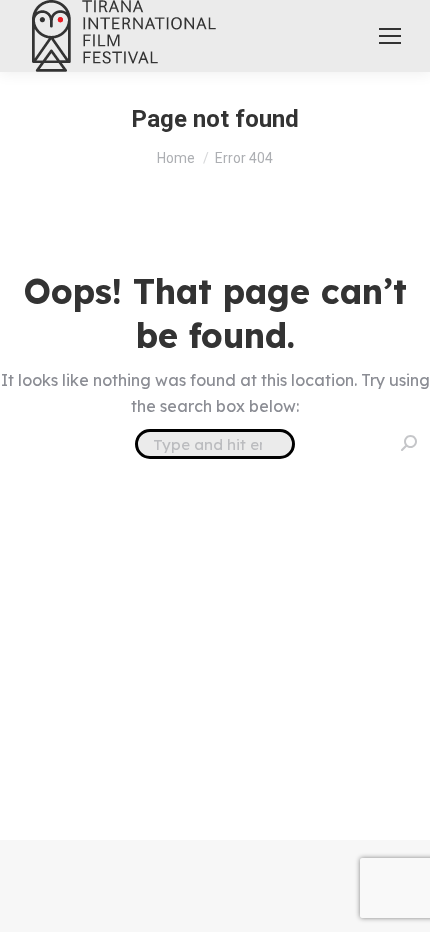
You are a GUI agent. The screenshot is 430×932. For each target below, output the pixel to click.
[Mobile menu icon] (390, 36)
